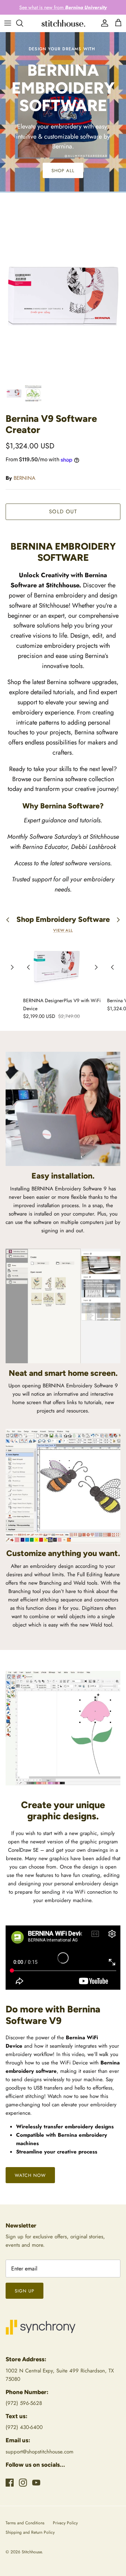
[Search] (23, 23)
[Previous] (12, 967)
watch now (30, 2175)
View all (63, 930)
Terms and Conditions (25, 2523)
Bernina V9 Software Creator (51, 424)
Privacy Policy (65, 2523)
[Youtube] (36, 2483)
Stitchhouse (32, 2552)
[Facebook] (10, 2483)
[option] (63, 294)
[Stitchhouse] (63, 23)
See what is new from (63, 7)
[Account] (103, 23)
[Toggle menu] (8, 23)
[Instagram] (23, 2483)
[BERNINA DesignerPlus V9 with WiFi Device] (62, 967)
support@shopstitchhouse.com (40, 2452)
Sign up (24, 2291)
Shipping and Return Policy (30, 2532)
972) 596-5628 (25, 2403)
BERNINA (24, 478)
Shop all (63, 171)
